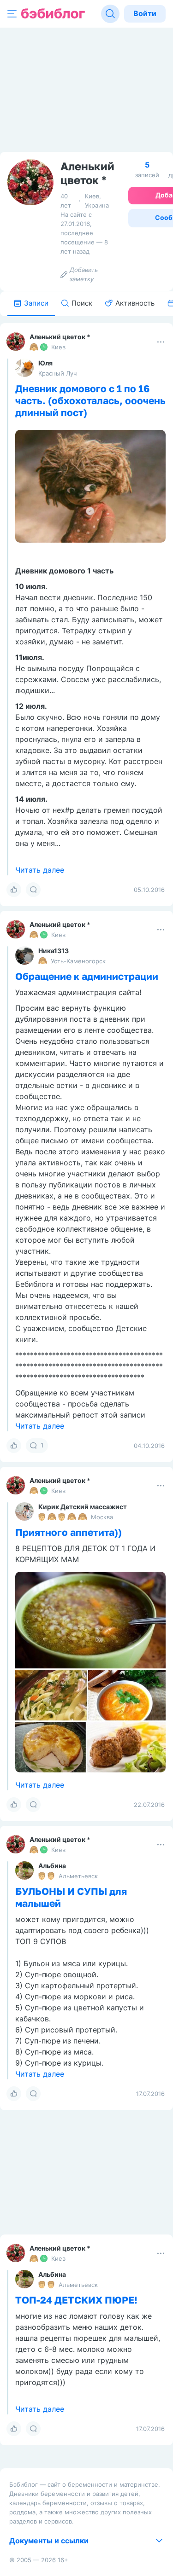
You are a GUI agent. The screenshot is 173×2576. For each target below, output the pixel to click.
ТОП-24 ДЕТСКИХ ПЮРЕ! (76, 2300)
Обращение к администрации (87, 976)
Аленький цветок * (60, 337)
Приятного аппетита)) (69, 1532)
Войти (145, 13)
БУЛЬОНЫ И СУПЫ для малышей (71, 1897)
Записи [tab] (36, 303)
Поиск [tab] (82, 303)
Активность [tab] (135, 303)
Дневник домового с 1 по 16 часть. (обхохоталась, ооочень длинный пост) (90, 400)
